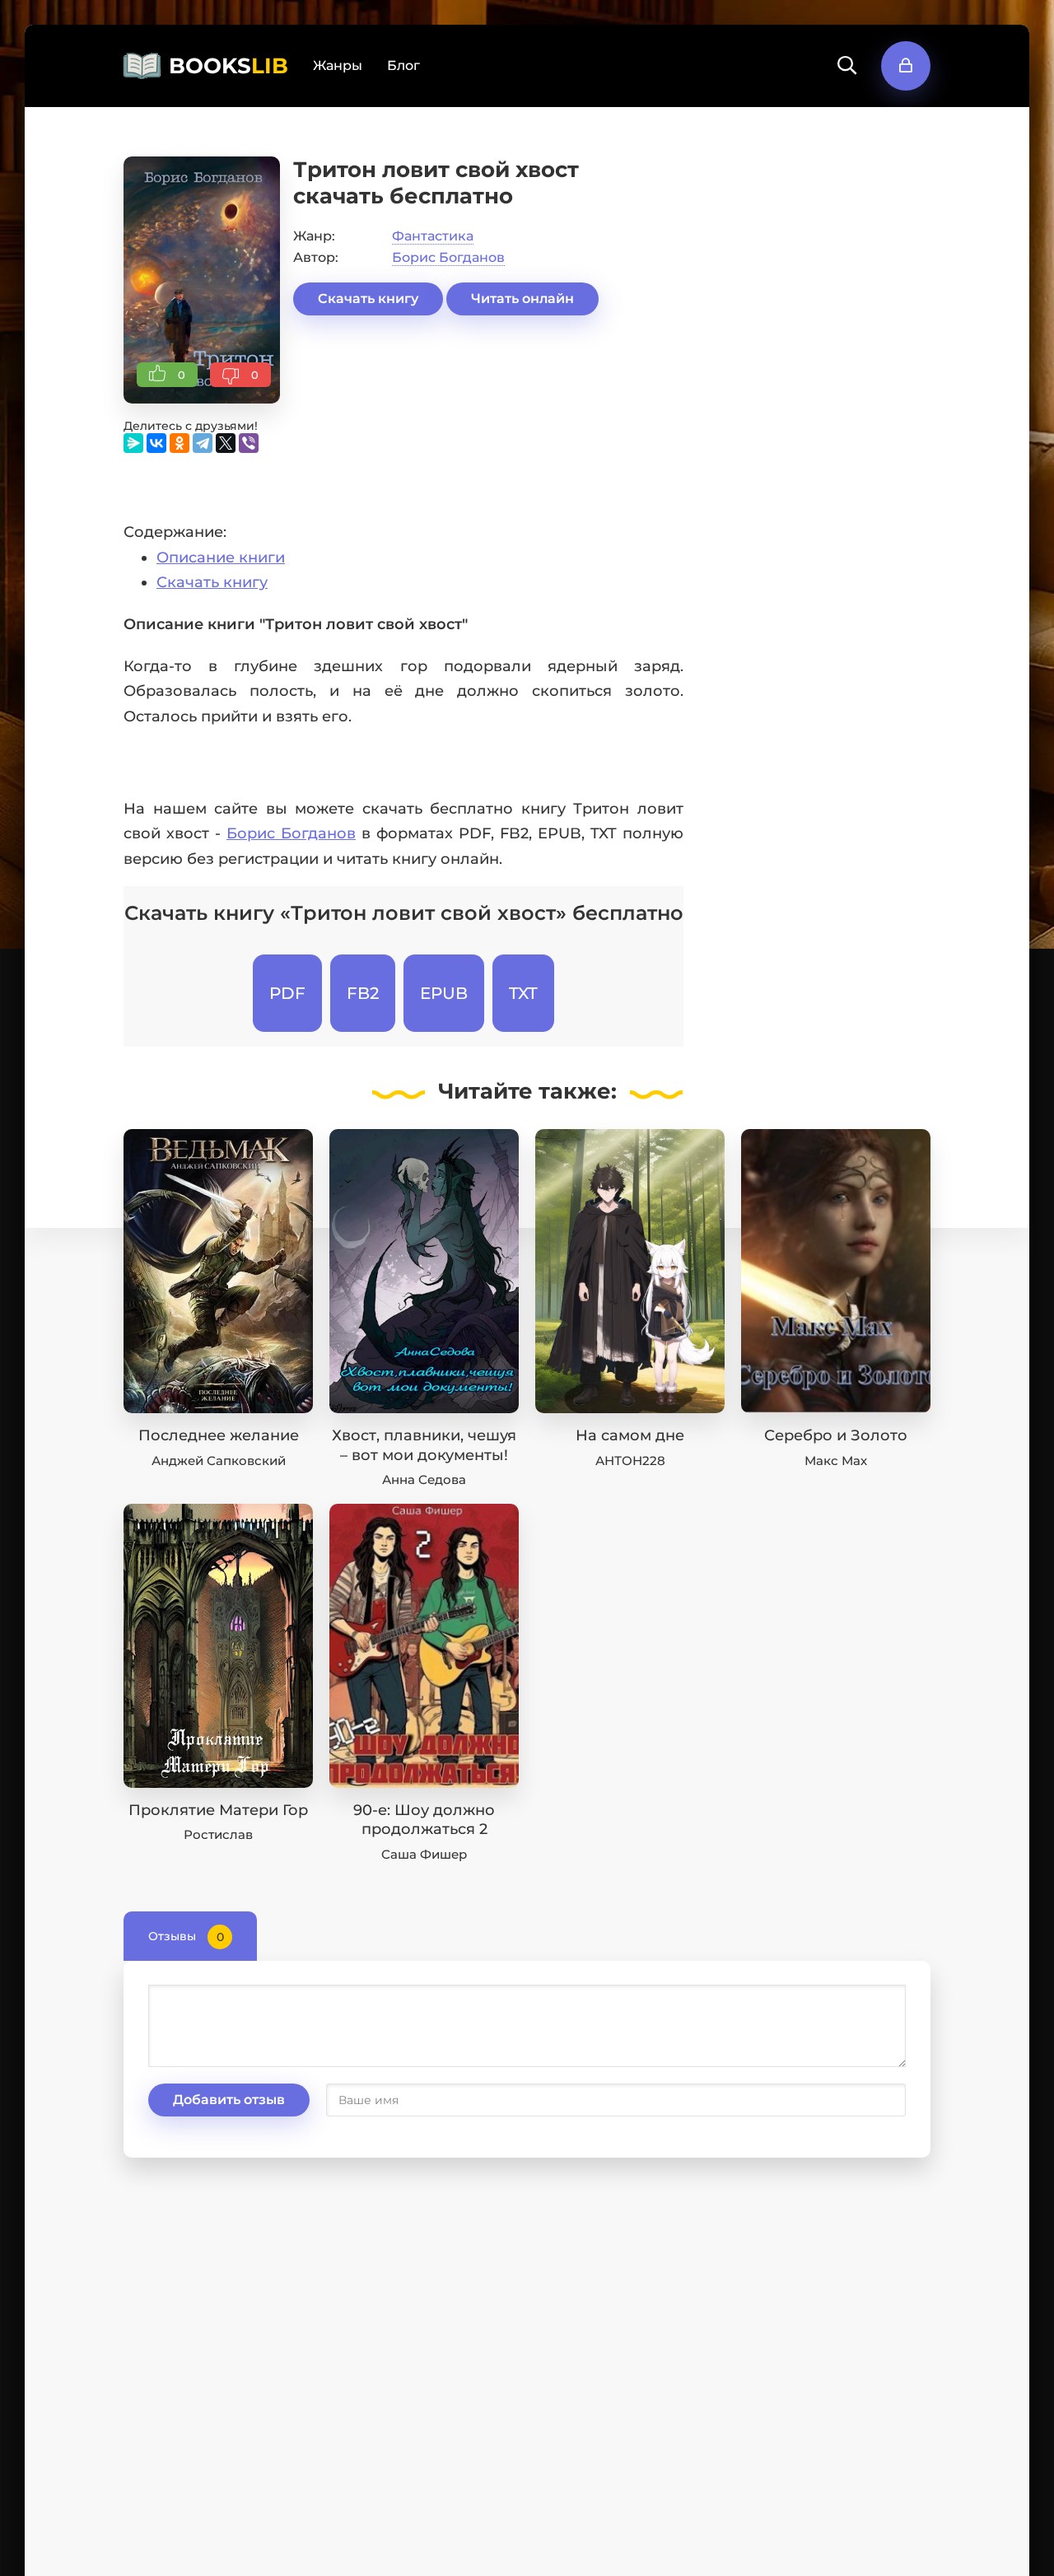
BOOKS (229, 66)
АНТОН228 (630, 1461)
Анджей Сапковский (219, 1461)
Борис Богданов (448, 257)
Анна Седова (424, 1479)
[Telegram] (203, 443)
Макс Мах (836, 1461)
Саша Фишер (424, 1854)
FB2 (363, 993)
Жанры (338, 65)
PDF (287, 993)
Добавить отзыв (229, 2100)
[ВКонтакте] (156, 443)
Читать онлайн (522, 299)
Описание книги (221, 558)
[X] (226, 443)
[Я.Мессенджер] (133, 443)
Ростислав (218, 1834)
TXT (523, 993)
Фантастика (433, 236)
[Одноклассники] (180, 443)
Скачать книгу (368, 299)
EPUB (444, 993)
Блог (403, 65)
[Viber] (249, 443)
